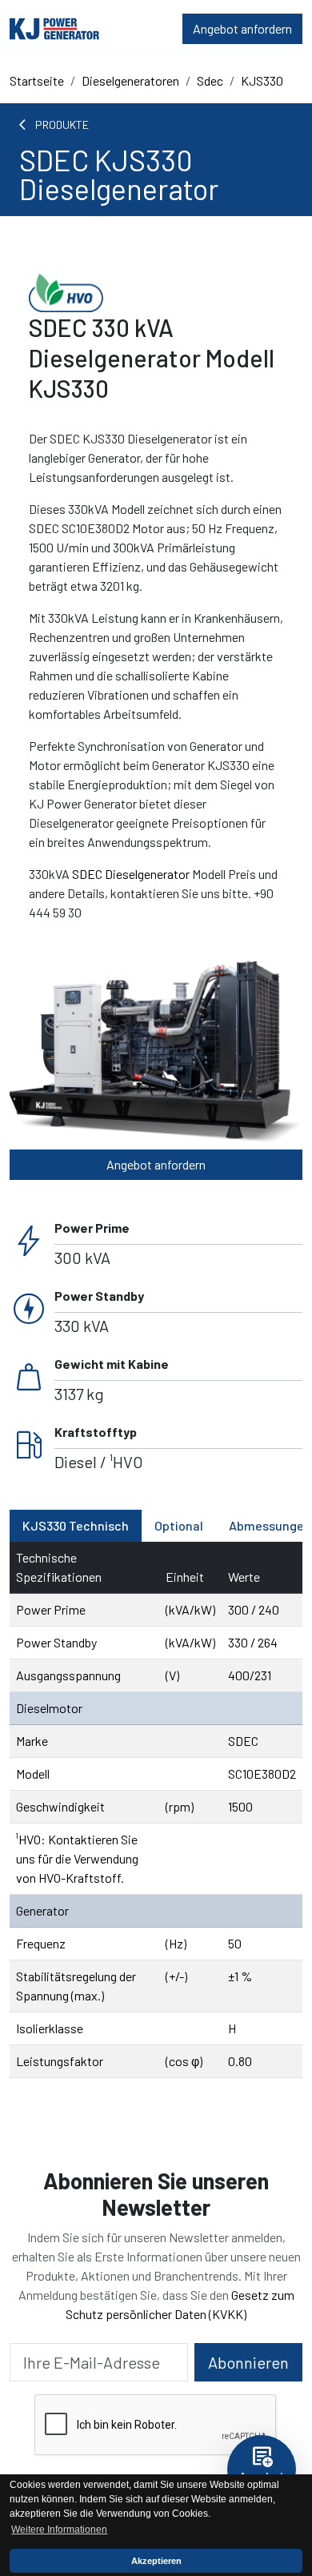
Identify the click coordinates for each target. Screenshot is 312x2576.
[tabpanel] (156, 1810)
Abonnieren (248, 2362)
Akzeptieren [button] (156, 2561)
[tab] (76, 1526)
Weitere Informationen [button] (59, 2530)
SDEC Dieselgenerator (131, 874)
